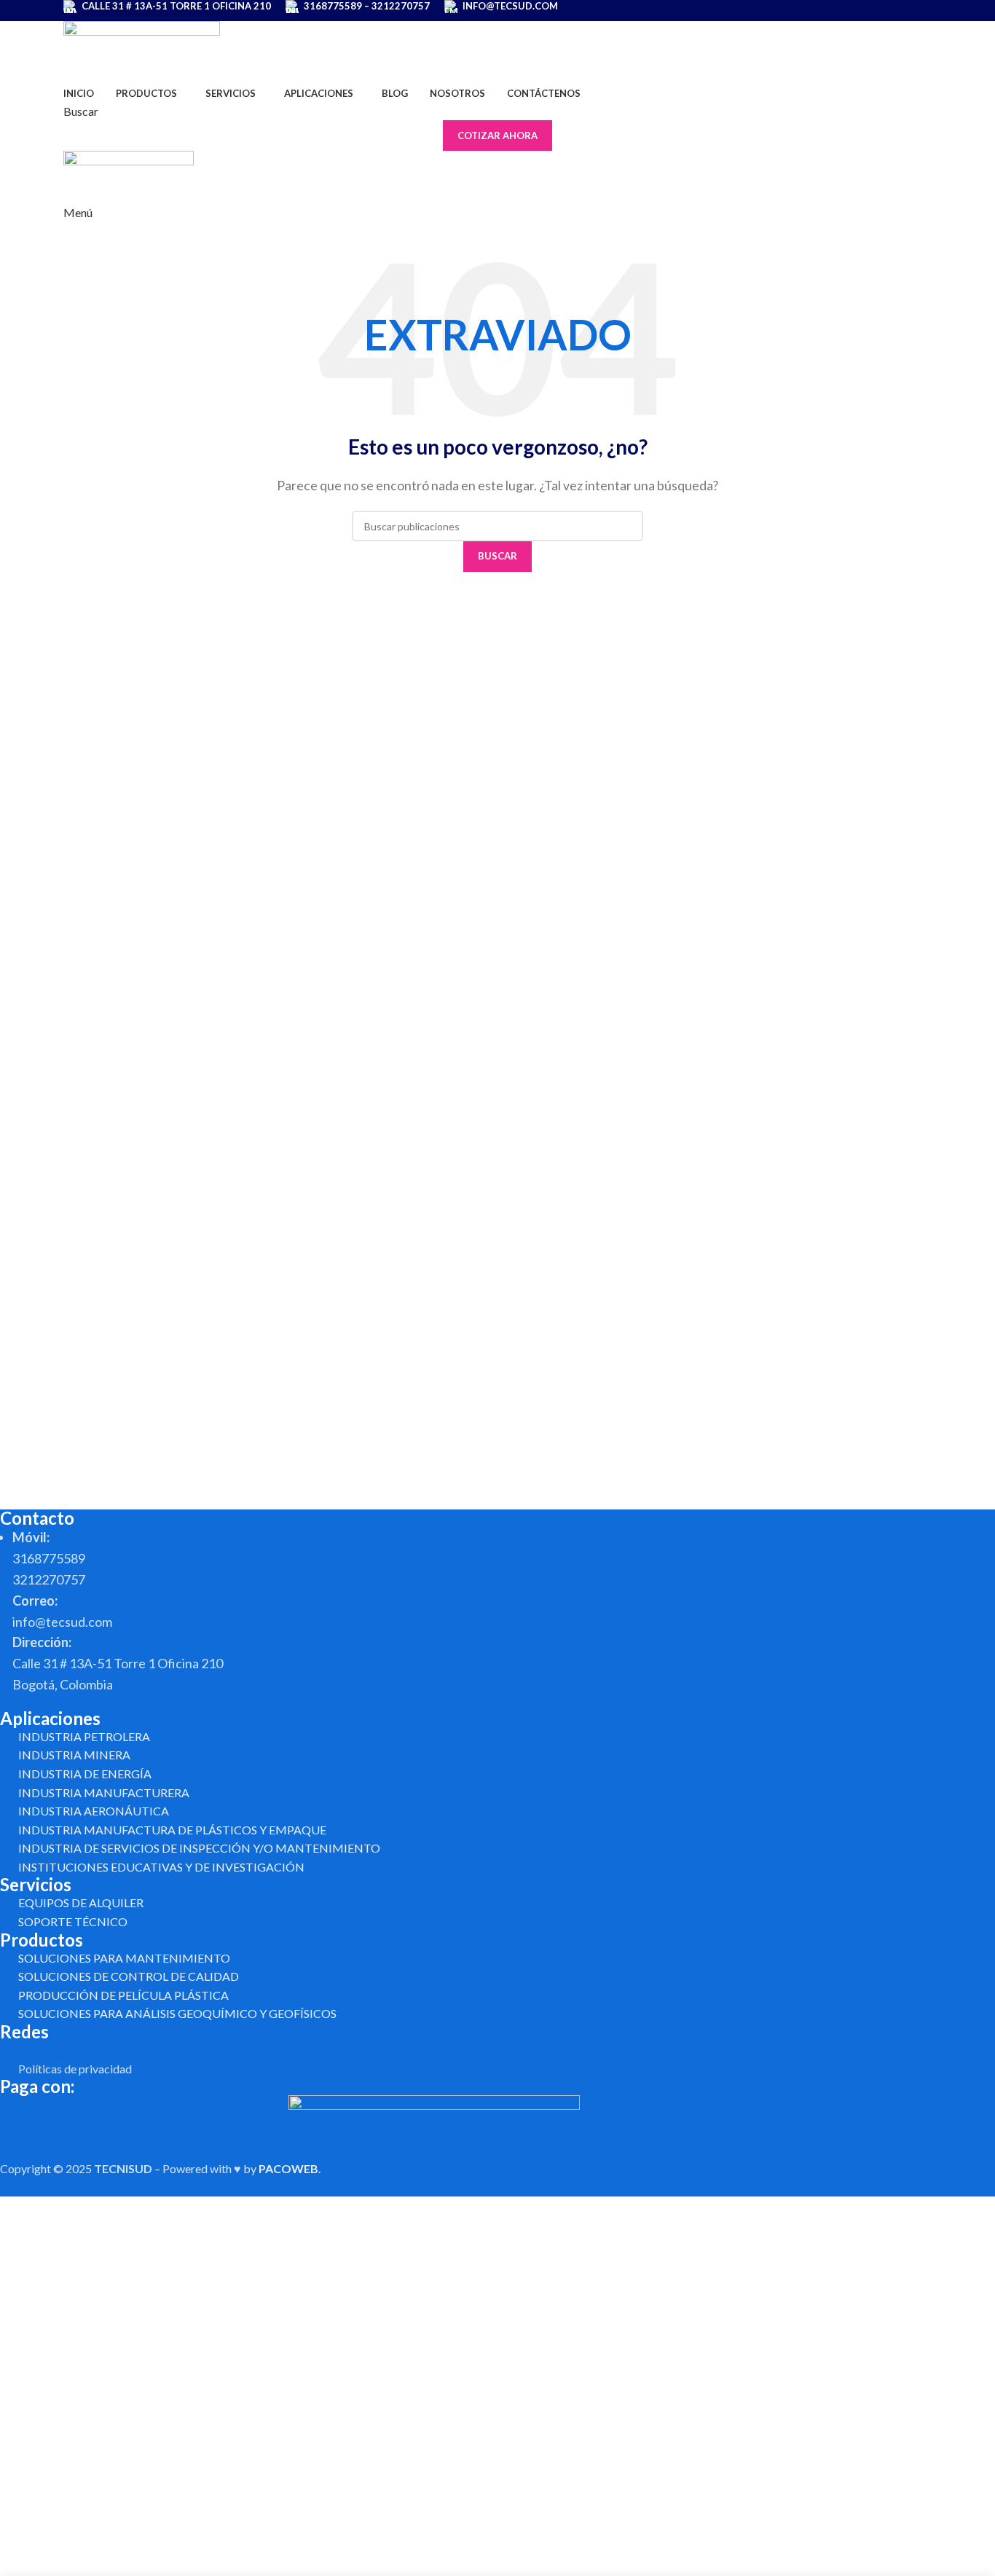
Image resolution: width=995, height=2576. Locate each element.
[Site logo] (142, 50)
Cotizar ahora (497, 136)
